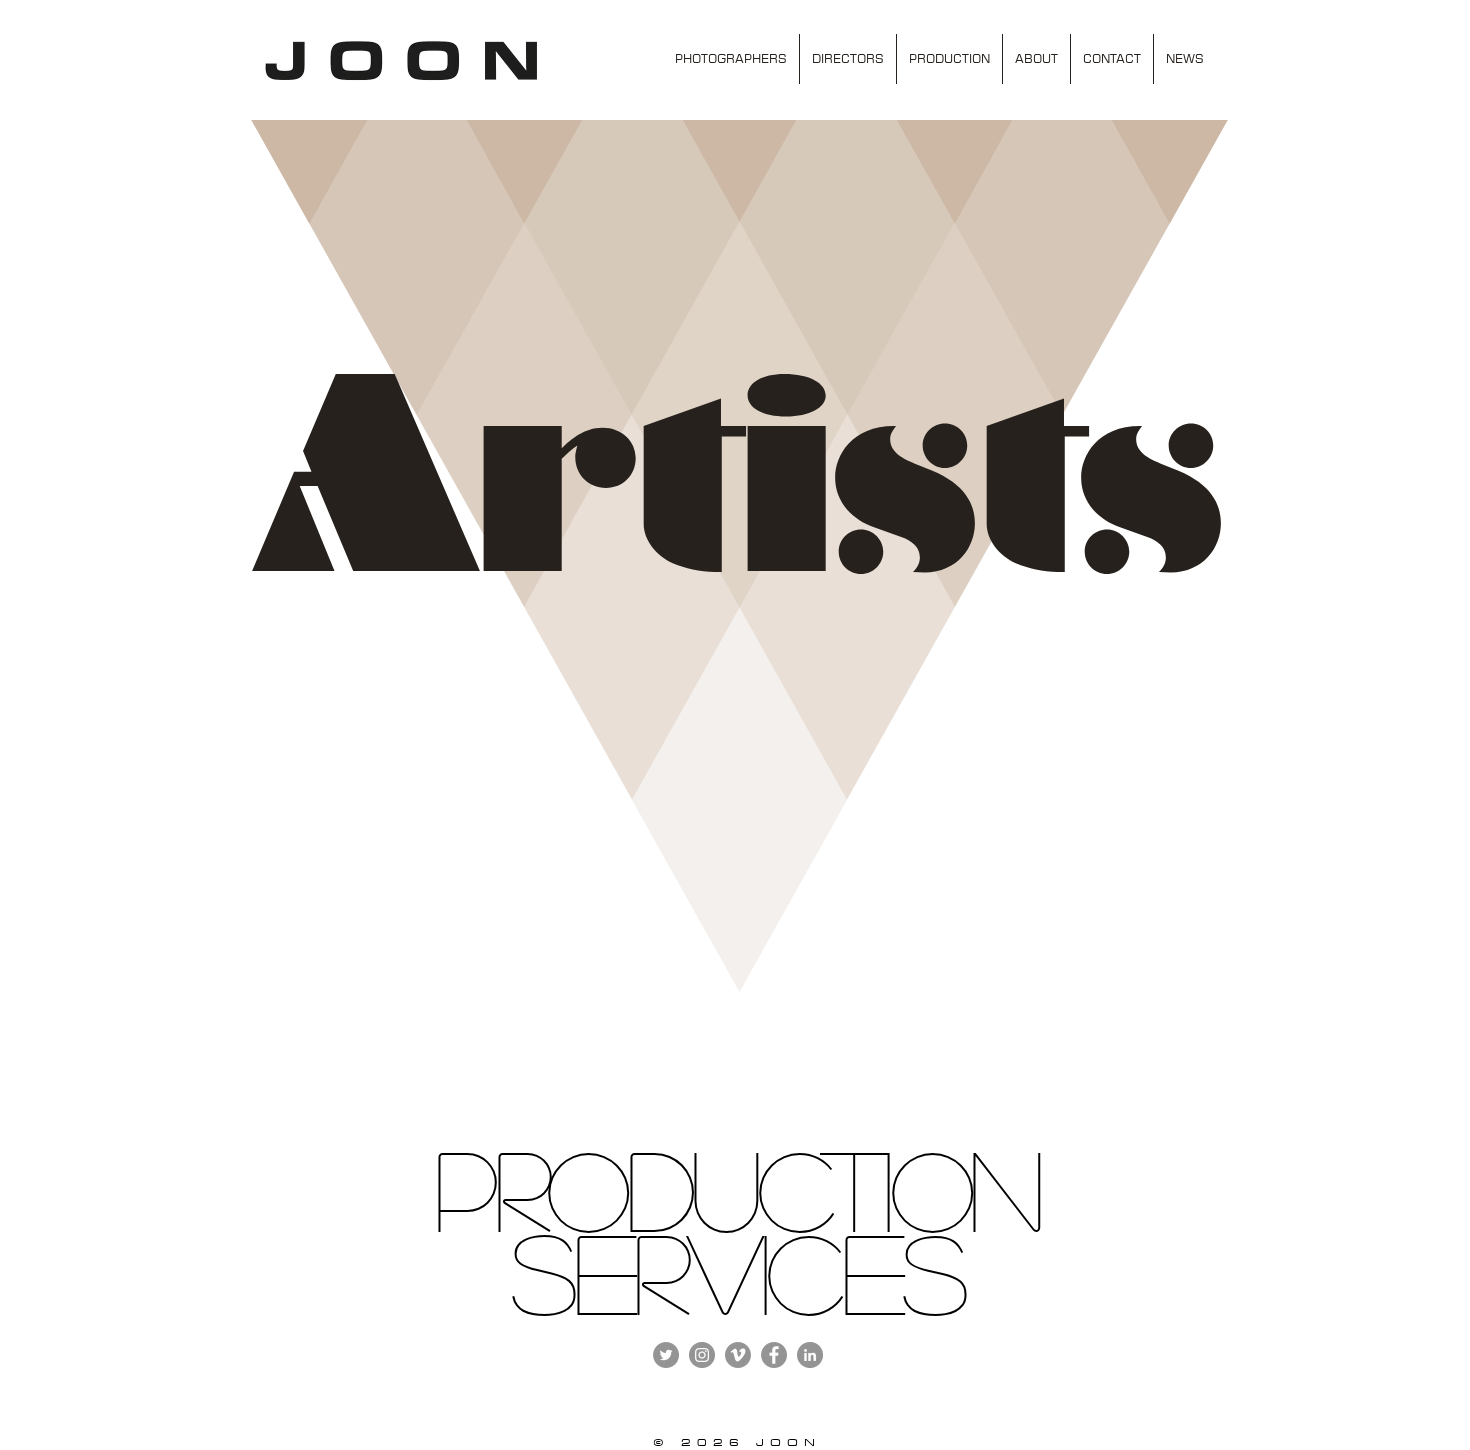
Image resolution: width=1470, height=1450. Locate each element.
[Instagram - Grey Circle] (702, 1355)
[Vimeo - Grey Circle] (738, 1355)
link (254, 1350)
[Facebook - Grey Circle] (774, 1355)
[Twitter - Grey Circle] (666, 1355)
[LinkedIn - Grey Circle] (810, 1355)
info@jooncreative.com (991, 1331)
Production (736, 1187)
